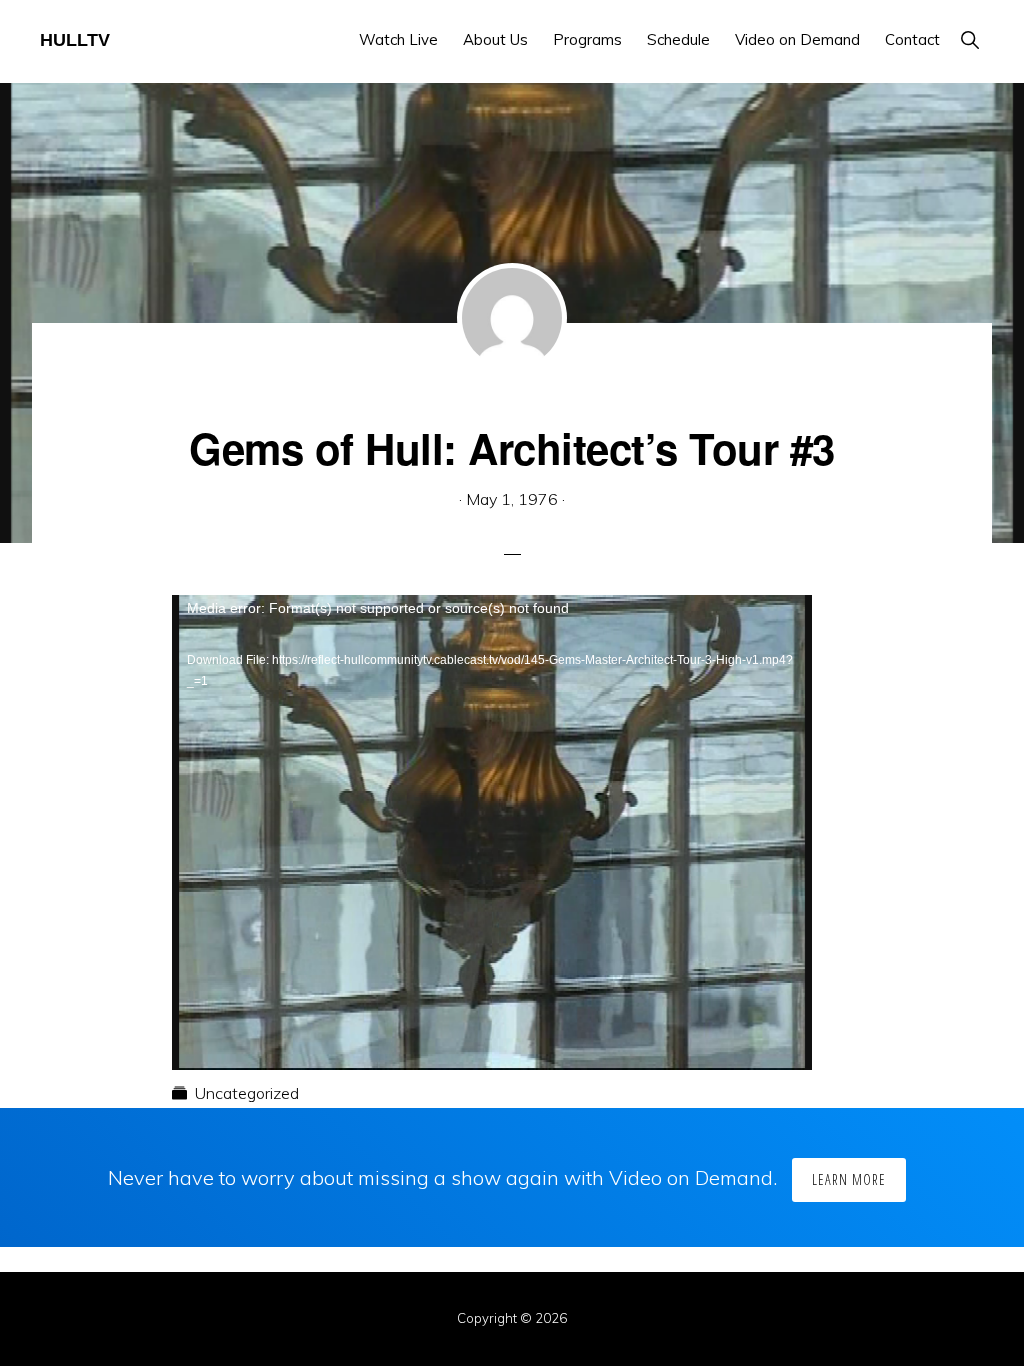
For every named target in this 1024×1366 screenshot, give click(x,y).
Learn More (849, 1179)
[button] (969, 39)
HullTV (75, 40)
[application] (492, 775)
